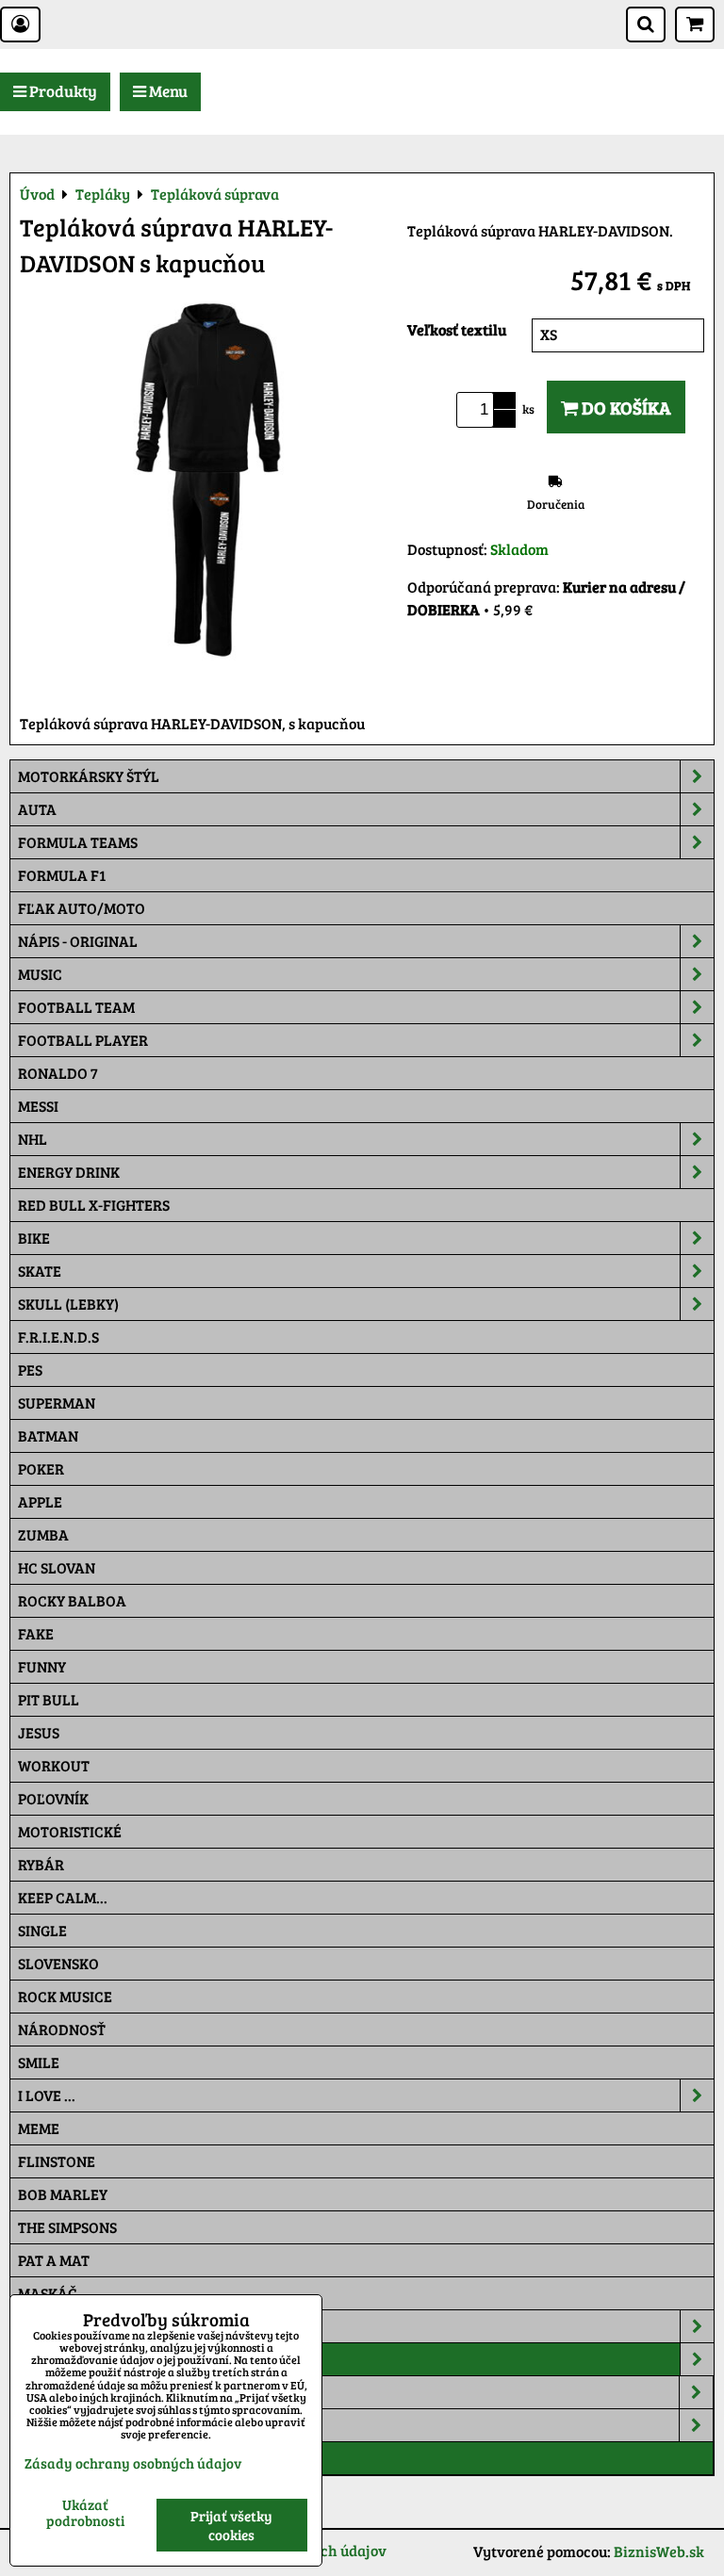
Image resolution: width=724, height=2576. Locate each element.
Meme (39, 2128)
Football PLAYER (83, 1040)
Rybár (41, 1864)
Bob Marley (63, 2194)
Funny (42, 1666)
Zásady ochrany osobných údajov (133, 2463)
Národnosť (62, 2029)
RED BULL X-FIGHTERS (94, 1205)
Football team (76, 1007)
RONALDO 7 (58, 1073)
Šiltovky (50, 2326)
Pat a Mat (54, 2260)
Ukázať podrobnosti (85, 2512)
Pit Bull (49, 1699)
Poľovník (53, 1798)
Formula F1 (62, 875)
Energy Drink (69, 1172)
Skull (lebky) (68, 1304)
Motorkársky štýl (89, 776)
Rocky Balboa (72, 1600)
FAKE (36, 1633)
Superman (57, 1402)
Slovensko (58, 1963)
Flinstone (57, 2161)
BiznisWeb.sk (659, 2551)
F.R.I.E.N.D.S (58, 1337)
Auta (37, 809)
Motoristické (70, 1831)
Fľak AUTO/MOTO (82, 908)
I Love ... (47, 2095)
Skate (40, 1271)
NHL (33, 1139)
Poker (41, 1468)
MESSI (38, 1106)
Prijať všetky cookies (231, 2525)
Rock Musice (65, 1996)
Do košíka (625, 407)
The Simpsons (67, 2227)
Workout (54, 1765)
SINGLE (42, 1930)
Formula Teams (78, 842)
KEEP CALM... (63, 1897)
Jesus (39, 1732)
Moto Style (62, 2425)
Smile (39, 2062)
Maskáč (48, 2293)
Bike (34, 1238)
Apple (40, 1501)
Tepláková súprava (93, 2458)
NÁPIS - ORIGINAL (78, 941)
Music (40, 974)
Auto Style (61, 2392)
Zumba (43, 1534)
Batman (48, 1435)
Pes (30, 1370)
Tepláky (49, 2359)
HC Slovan (57, 1567)
